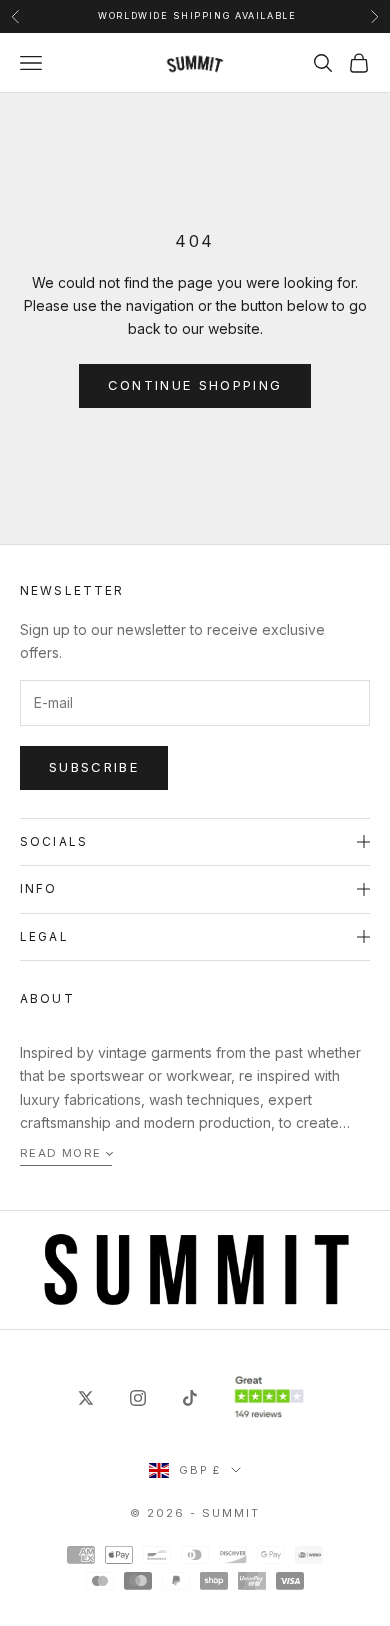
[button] (66, 1155)
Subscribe (94, 767)
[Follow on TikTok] (190, 1398)
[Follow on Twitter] (86, 1398)
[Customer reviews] (269, 1397)
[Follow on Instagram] (138, 1398)
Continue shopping (195, 385)
